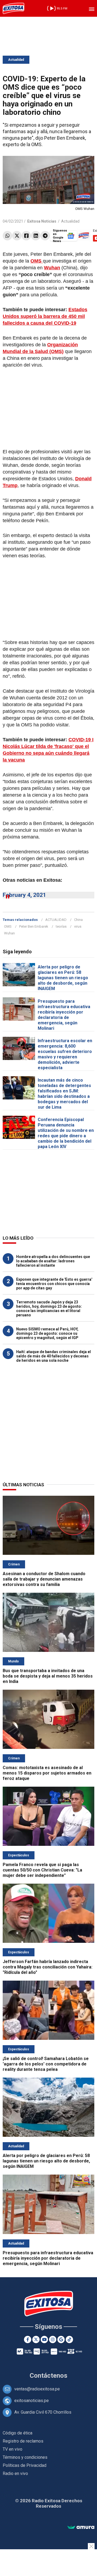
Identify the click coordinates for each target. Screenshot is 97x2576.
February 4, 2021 (24, 895)
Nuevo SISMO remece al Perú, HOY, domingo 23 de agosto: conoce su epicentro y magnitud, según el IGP (47, 1333)
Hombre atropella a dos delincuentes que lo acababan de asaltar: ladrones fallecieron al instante (53, 1261)
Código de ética (18, 2433)
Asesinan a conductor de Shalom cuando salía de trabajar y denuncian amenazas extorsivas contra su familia (44, 1579)
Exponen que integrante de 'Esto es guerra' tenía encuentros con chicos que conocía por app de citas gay (54, 1284)
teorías (61, 926)
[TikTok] (69, 2339)
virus (78, 926)
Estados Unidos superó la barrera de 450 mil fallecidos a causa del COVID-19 (45, 316)
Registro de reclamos (23, 2441)
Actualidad (16, 60)
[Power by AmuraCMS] (81, 2528)
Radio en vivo (15, 2473)
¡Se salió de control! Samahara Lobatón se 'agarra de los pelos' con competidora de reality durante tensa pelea (46, 2064)
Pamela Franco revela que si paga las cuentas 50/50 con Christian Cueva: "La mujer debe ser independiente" (42, 1870)
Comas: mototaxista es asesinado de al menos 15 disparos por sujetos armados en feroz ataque (47, 1773)
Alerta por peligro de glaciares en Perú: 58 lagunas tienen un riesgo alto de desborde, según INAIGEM (63, 978)
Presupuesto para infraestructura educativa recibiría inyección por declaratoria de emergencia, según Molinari (64, 1015)
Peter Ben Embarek (34, 926)
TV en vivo (13, 2449)
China (78, 920)
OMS (8, 926)
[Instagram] (53, 2339)
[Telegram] (45, 236)
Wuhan (9, 933)
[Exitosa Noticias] (13, 8)
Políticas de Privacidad (25, 2465)
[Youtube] (44, 2339)
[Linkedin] (36, 236)
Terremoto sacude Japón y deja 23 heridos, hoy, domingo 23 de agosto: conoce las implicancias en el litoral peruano (49, 1309)
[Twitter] (17, 236)
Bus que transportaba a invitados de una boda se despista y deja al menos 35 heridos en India (48, 1676)
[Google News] (61, 2339)
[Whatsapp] (7, 236)
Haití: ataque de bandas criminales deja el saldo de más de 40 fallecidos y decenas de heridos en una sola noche (53, 1356)
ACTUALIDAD (56, 920)
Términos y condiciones (25, 2457)
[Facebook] (26, 236)
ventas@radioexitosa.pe (37, 2389)
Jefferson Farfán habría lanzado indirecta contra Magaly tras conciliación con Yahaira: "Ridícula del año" (48, 1967)
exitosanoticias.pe (32, 2401)
